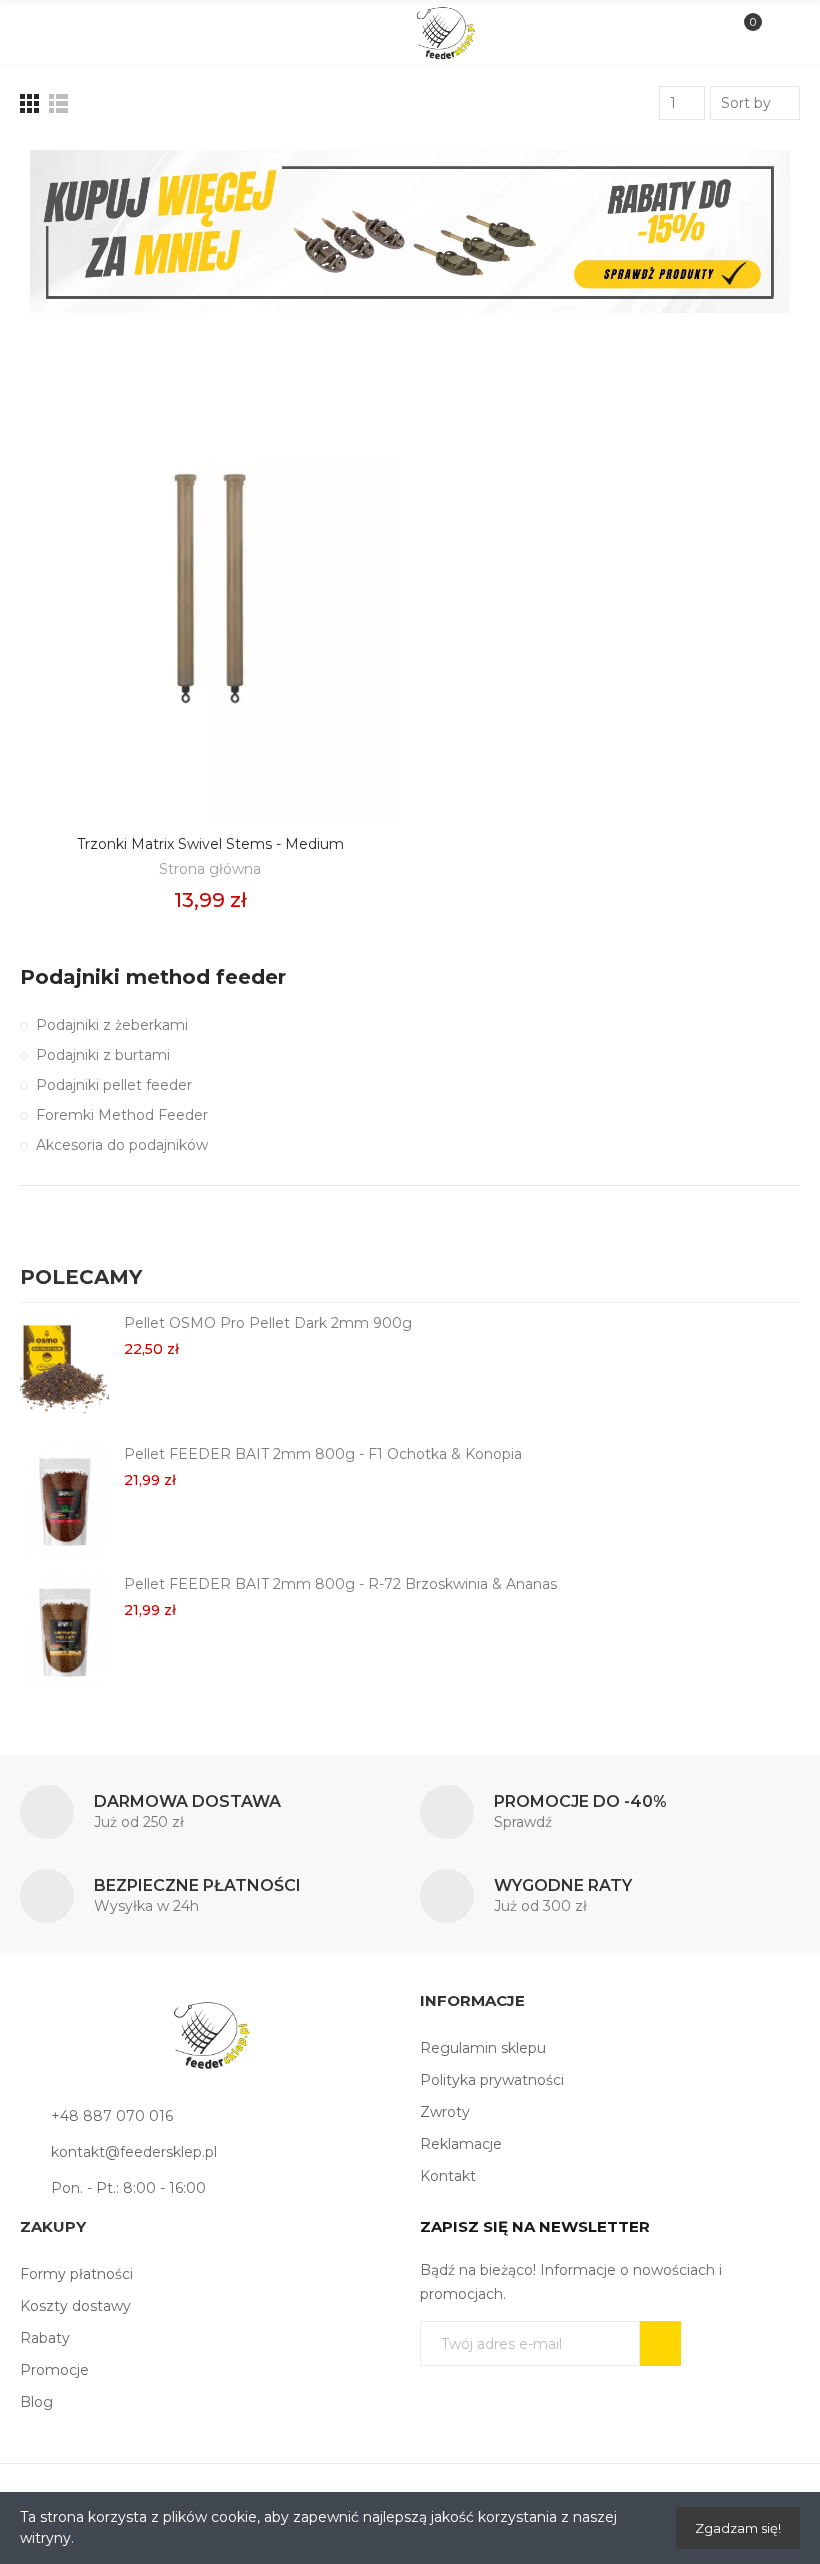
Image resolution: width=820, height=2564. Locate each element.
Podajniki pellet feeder (114, 1085)
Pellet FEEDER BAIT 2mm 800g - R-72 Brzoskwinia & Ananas (340, 1584)
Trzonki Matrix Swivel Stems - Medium (210, 844)
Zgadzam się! (738, 2528)
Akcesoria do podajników (122, 1145)
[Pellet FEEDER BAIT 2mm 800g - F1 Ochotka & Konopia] (64, 1499)
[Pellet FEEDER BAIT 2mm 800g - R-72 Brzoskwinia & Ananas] (64, 1629)
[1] (660, 2343)
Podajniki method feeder (153, 977)
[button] (760, 1280)
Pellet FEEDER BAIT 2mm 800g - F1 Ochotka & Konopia (323, 1454)
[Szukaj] (74, 32)
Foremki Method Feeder (122, 1115)
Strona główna (210, 869)
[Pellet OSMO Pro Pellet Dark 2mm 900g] (64, 1368)
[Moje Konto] (778, 33)
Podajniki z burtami (103, 1055)
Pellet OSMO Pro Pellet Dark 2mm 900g (268, 1323)
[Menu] (41, 33)
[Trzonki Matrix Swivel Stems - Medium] (210, 589)
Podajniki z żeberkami (112, 1025)
